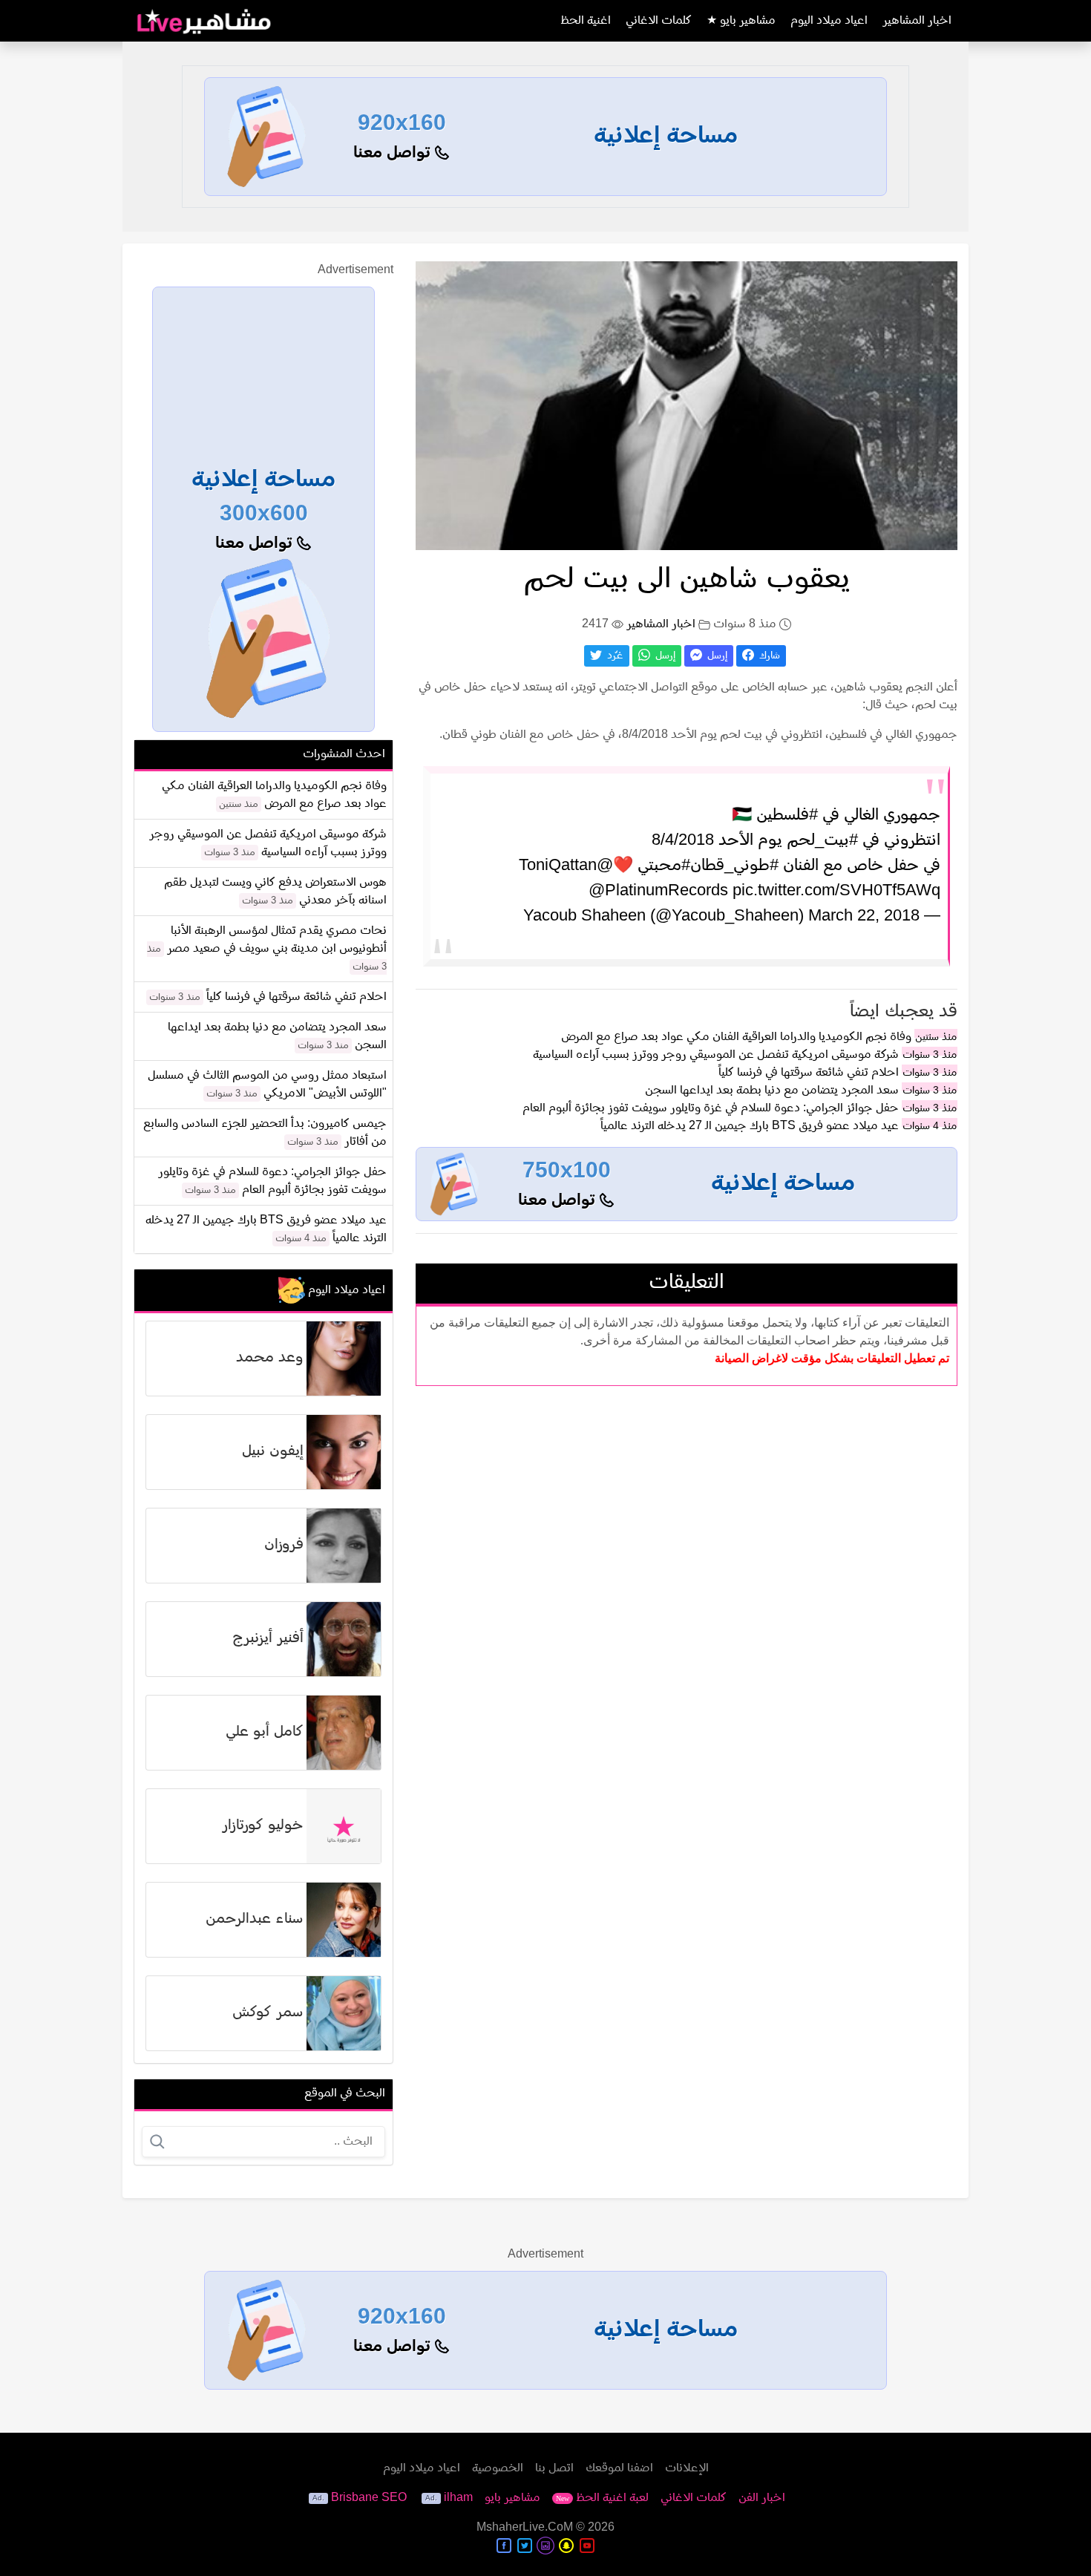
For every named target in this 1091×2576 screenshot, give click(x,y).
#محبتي (664, 866)
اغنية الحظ (586, 21)
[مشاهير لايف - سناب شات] (566, 2546)
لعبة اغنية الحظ (602, 2498)
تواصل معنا (394, 153)
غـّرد (614, 656)
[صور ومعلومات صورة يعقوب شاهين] (687, 405)
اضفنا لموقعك (619, 2468)
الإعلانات (687, 2468)
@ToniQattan (566, 866)
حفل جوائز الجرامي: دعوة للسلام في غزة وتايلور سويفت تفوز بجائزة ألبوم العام (711, 1108)
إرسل (716, 656)
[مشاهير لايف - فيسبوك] (504, 2546)
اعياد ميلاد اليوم (829, 21)
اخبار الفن (762, 2498)
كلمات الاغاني (659, 21)
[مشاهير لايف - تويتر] (525, 2546)
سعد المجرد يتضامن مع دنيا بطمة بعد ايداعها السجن (772, 1091)
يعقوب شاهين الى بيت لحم (687, 580)
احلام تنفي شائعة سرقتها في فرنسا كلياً (809, 1073)
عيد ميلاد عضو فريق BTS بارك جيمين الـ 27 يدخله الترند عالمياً (750, 1126)
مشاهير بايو (512, 2498)
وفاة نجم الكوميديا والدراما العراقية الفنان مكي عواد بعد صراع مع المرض (736, 1037)
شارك (768, 656)
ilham (458, 2498)
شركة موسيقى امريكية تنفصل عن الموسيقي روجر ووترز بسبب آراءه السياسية (716, 1055)
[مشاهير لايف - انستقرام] (545, 2546)
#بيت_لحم (822, 841)
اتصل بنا (554, 2468)
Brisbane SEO (369, 2498)
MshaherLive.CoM (525, 2528)
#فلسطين (787, 815)
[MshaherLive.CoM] (204, 21)
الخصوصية (498, 2468)
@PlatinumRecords (658, 891)
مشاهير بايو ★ (741, 21)
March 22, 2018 (864, 916)
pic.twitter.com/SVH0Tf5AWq (836, 891)
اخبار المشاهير (917, 21)
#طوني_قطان (734, 866)
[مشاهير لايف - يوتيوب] (587, 2546)
